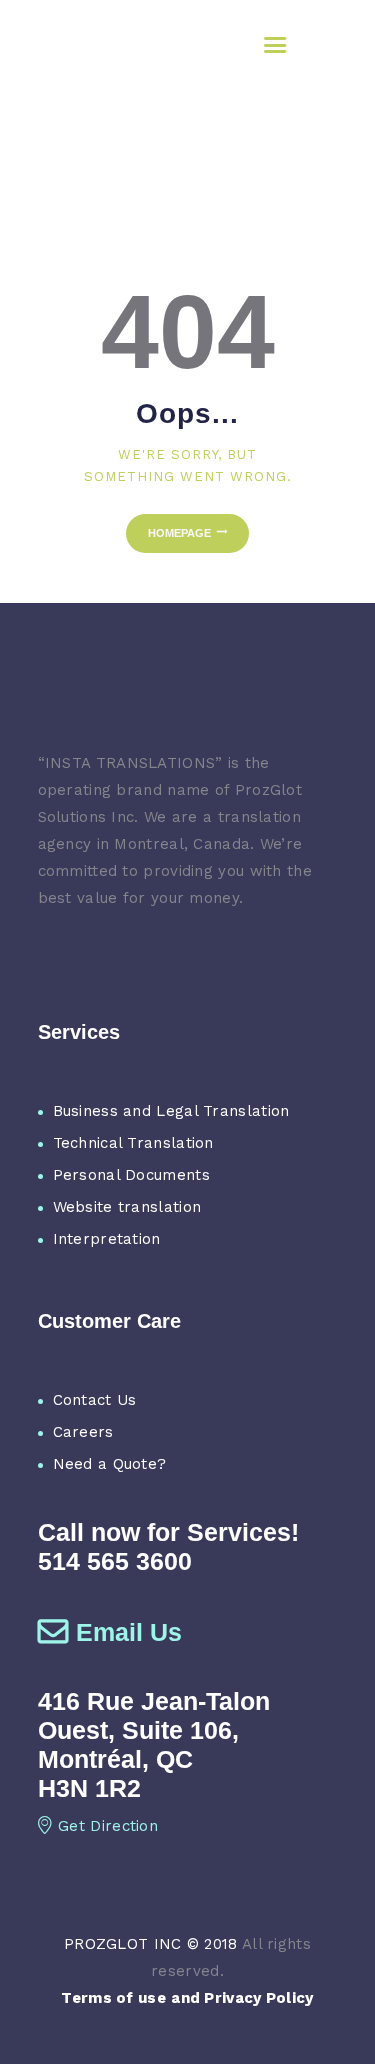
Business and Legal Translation (171, 1111)
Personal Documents (131, 1175)
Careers (83, 1432)
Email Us (129, 1632)
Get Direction (108, 1826)
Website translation (127, 1207)
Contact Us (95, 1400)
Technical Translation (133, 1143)
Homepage (179, 533)
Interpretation (107, 1239)
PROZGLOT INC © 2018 (151, 1944)
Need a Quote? (110, 1464)
